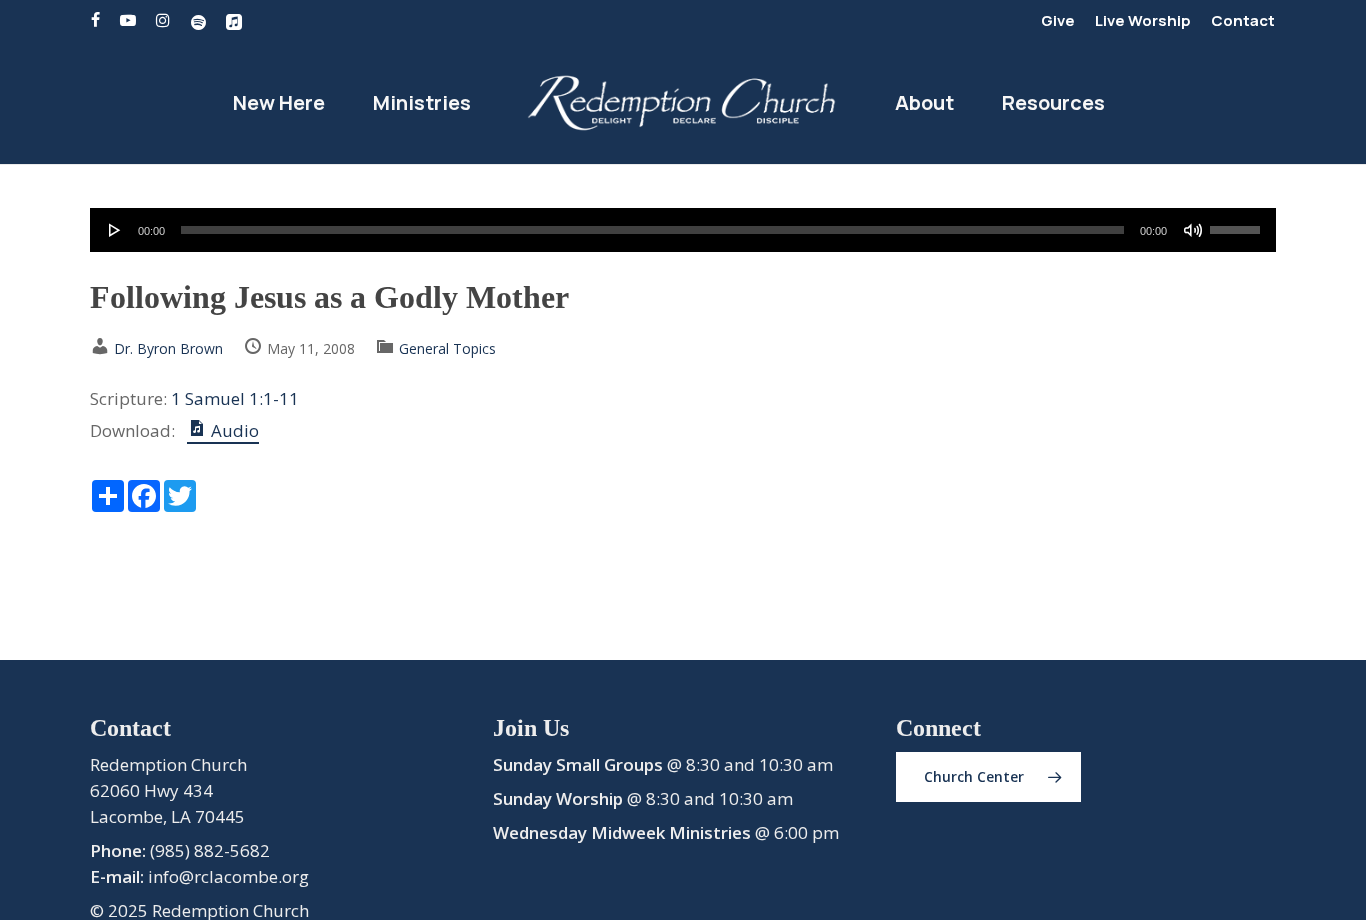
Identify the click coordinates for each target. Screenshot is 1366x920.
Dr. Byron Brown (168, 348)
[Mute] (1193, 230)
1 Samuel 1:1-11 (235, 398)
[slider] (1238, 223)
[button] (988, 777)
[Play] (115, 230)
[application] (683, 230)
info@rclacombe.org (228, 876)
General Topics (447, 348)
